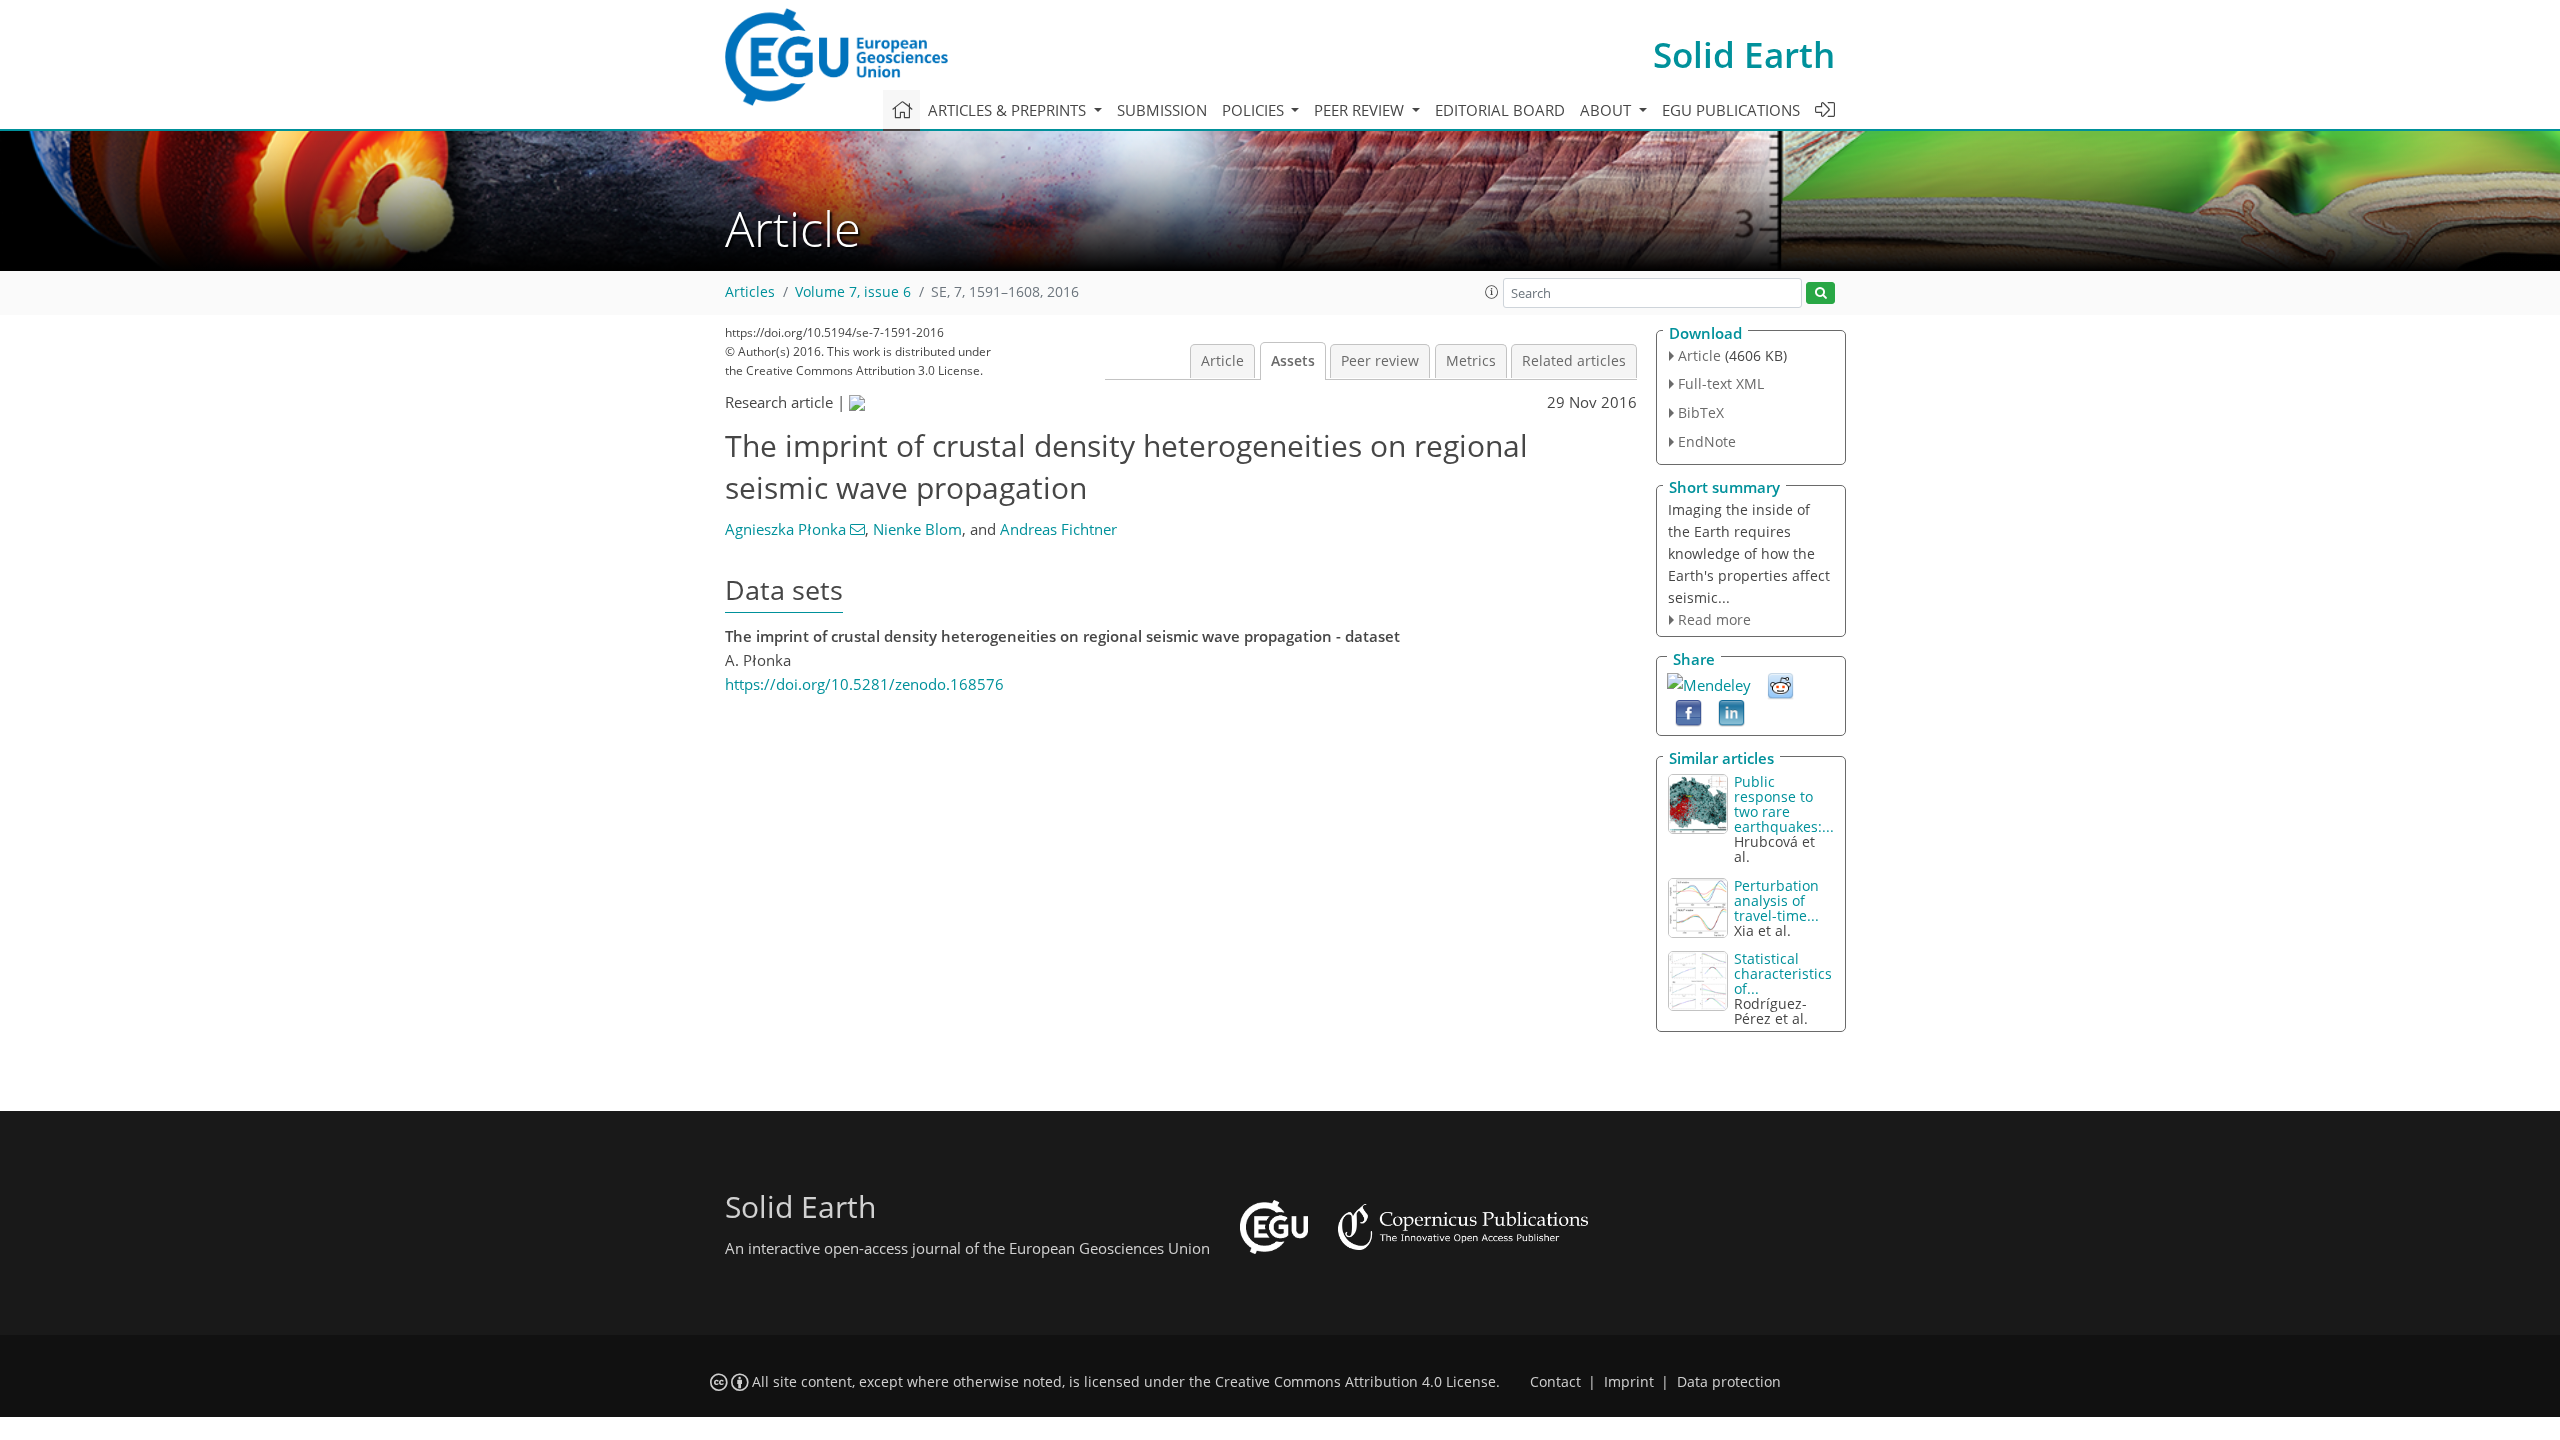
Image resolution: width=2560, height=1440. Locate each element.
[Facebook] (1688, 712)
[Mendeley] (1709, 683)
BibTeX (1701, 412)
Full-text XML (1721, 383)
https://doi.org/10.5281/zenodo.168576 (864, 684)
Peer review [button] (1361, 110)
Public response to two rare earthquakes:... (1784, 804)
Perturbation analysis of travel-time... (1776, 900)
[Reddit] (1780, 685)
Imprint (1629, 1382)
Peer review (1380, 361)
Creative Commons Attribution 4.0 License (1355, 1382)
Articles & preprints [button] (1009, 110)
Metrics (1471, 361)
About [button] (1607, 110)
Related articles (1574, 361)
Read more (1714, 619)
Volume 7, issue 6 (853, 292)
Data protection (1729, 1382)
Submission (1162, 110)
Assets (1293, 361)
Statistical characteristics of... (1783, 973)
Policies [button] (1255, 110)
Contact (1555, 1382)
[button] (1492, 292)
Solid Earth (1744, 54)
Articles (750, 292)
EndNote (1707, 441)
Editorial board (1500, 110)
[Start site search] (1820, 293)
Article (1222, 361)
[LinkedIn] (1731, 712)
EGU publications (1731, 110)
